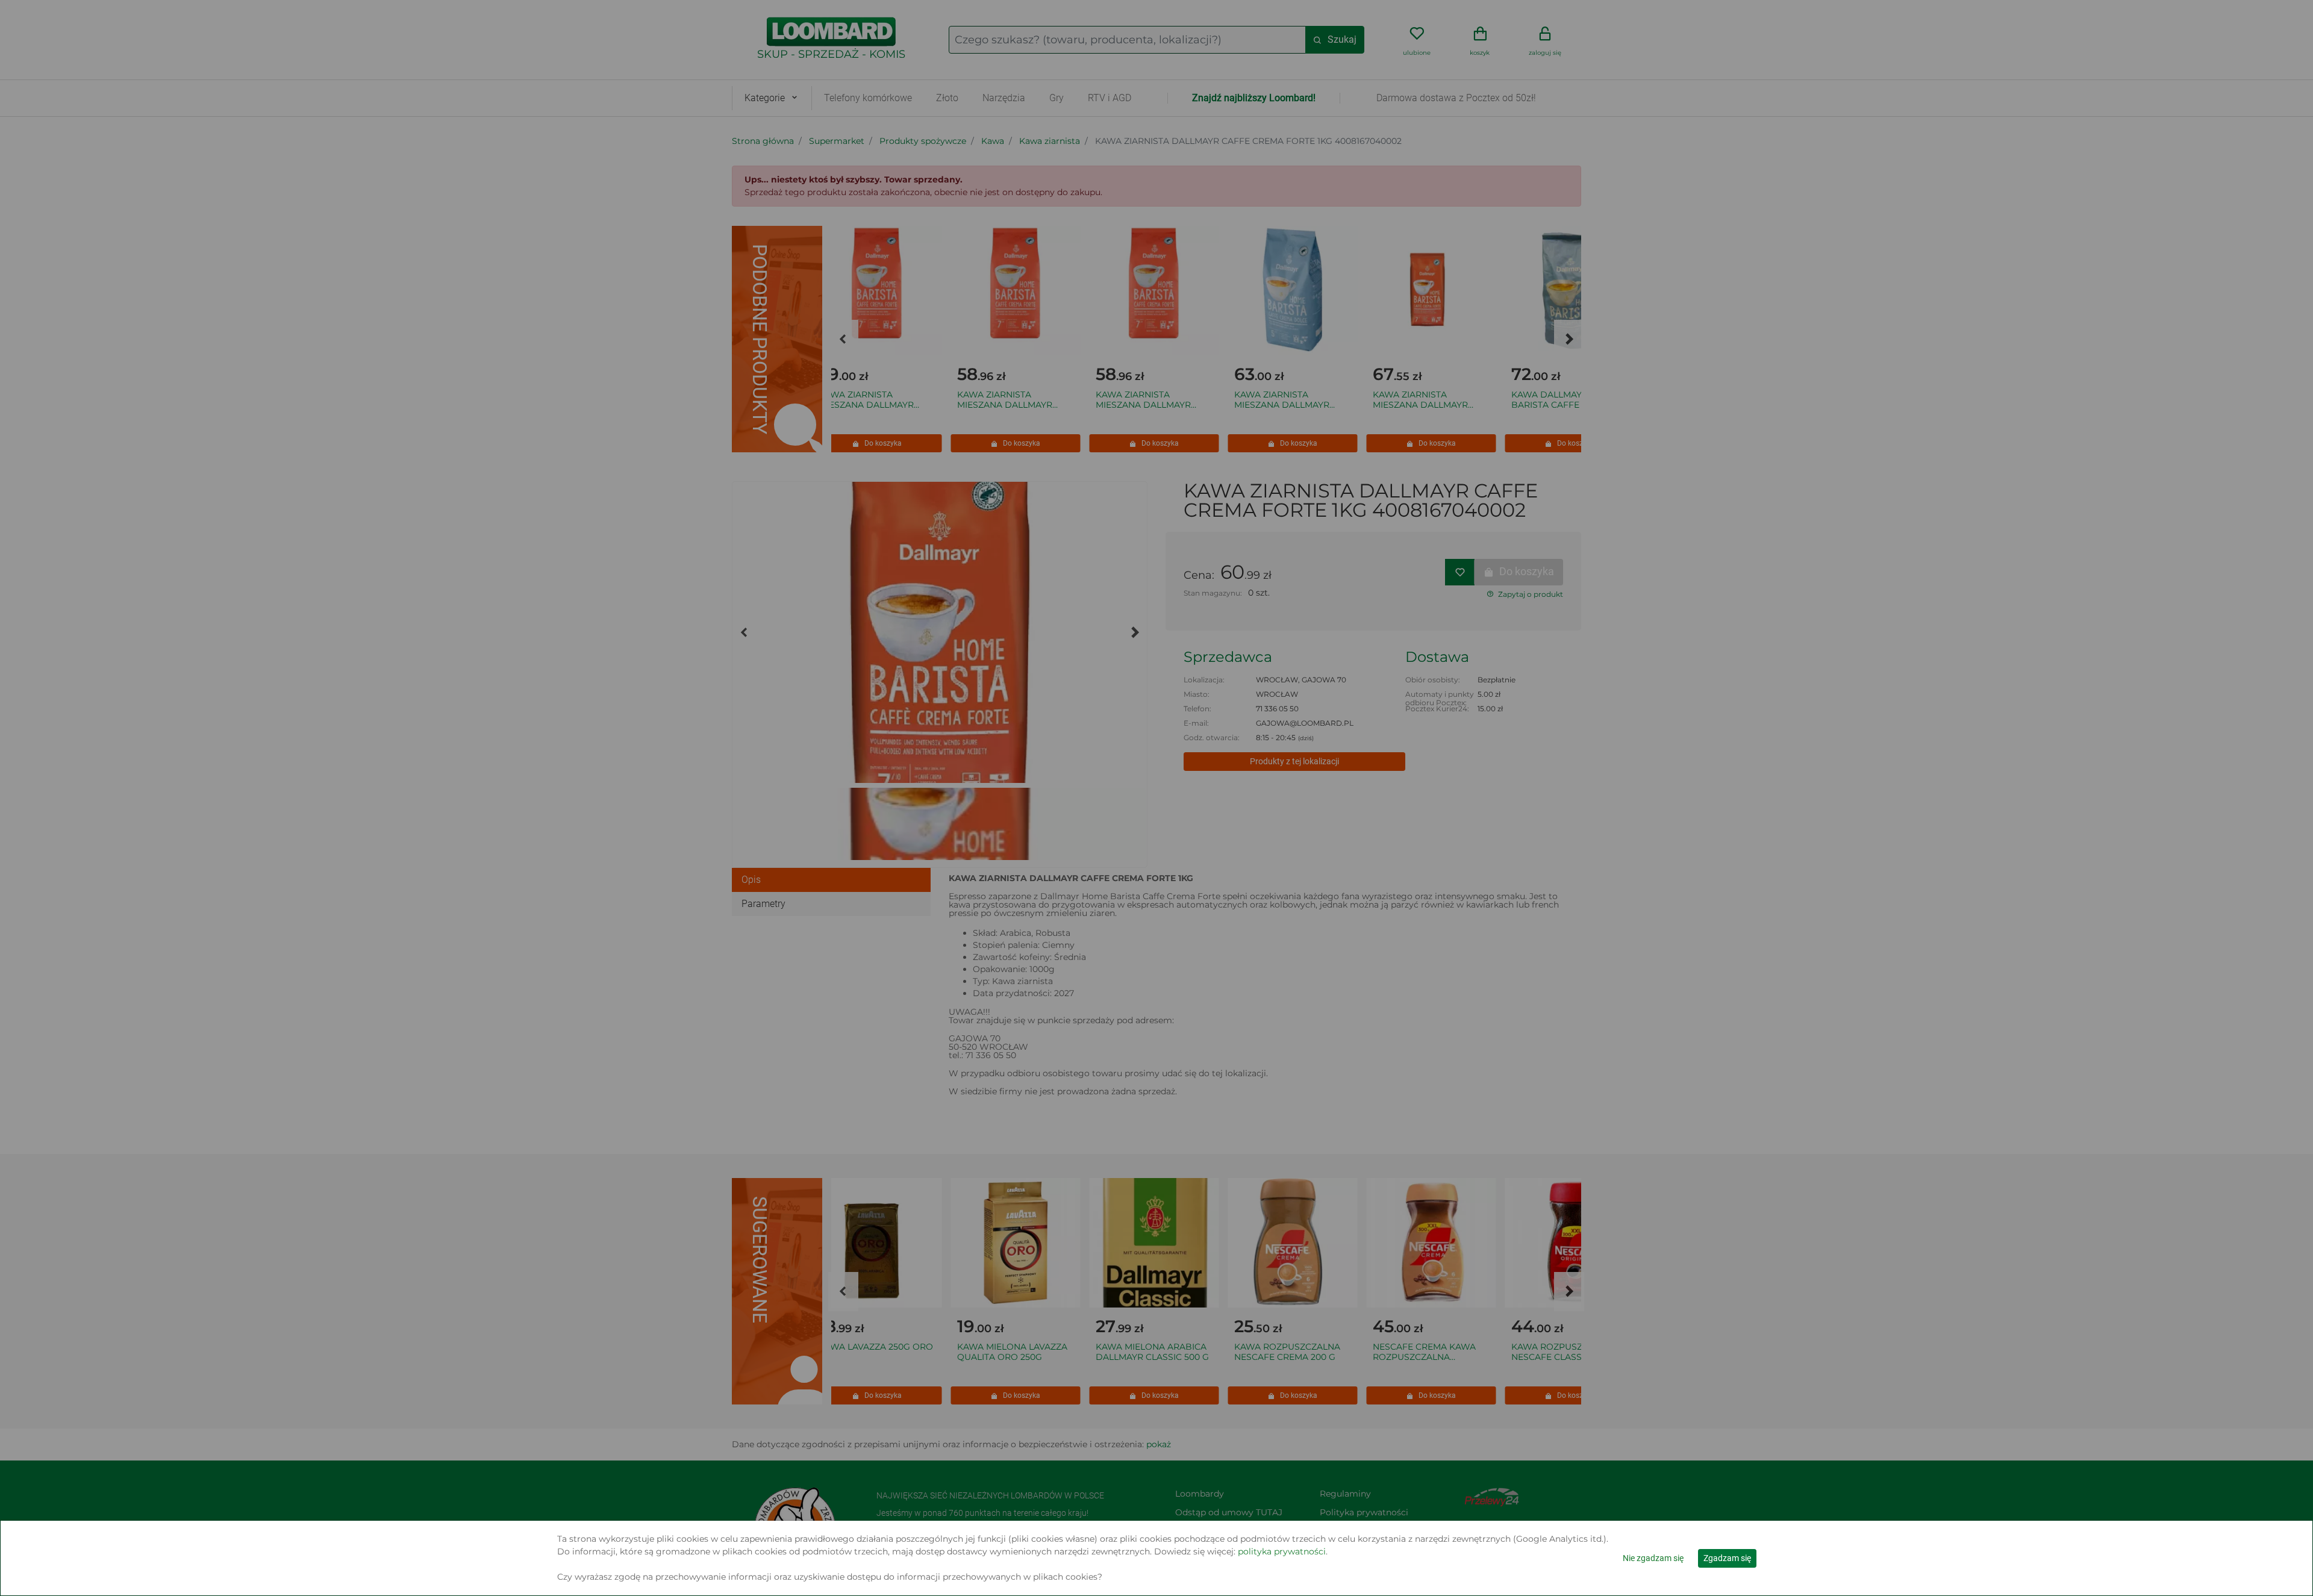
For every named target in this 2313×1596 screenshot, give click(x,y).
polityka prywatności (1282, 1551)
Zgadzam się (1727, 1558)
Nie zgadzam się (1653, 1558)
